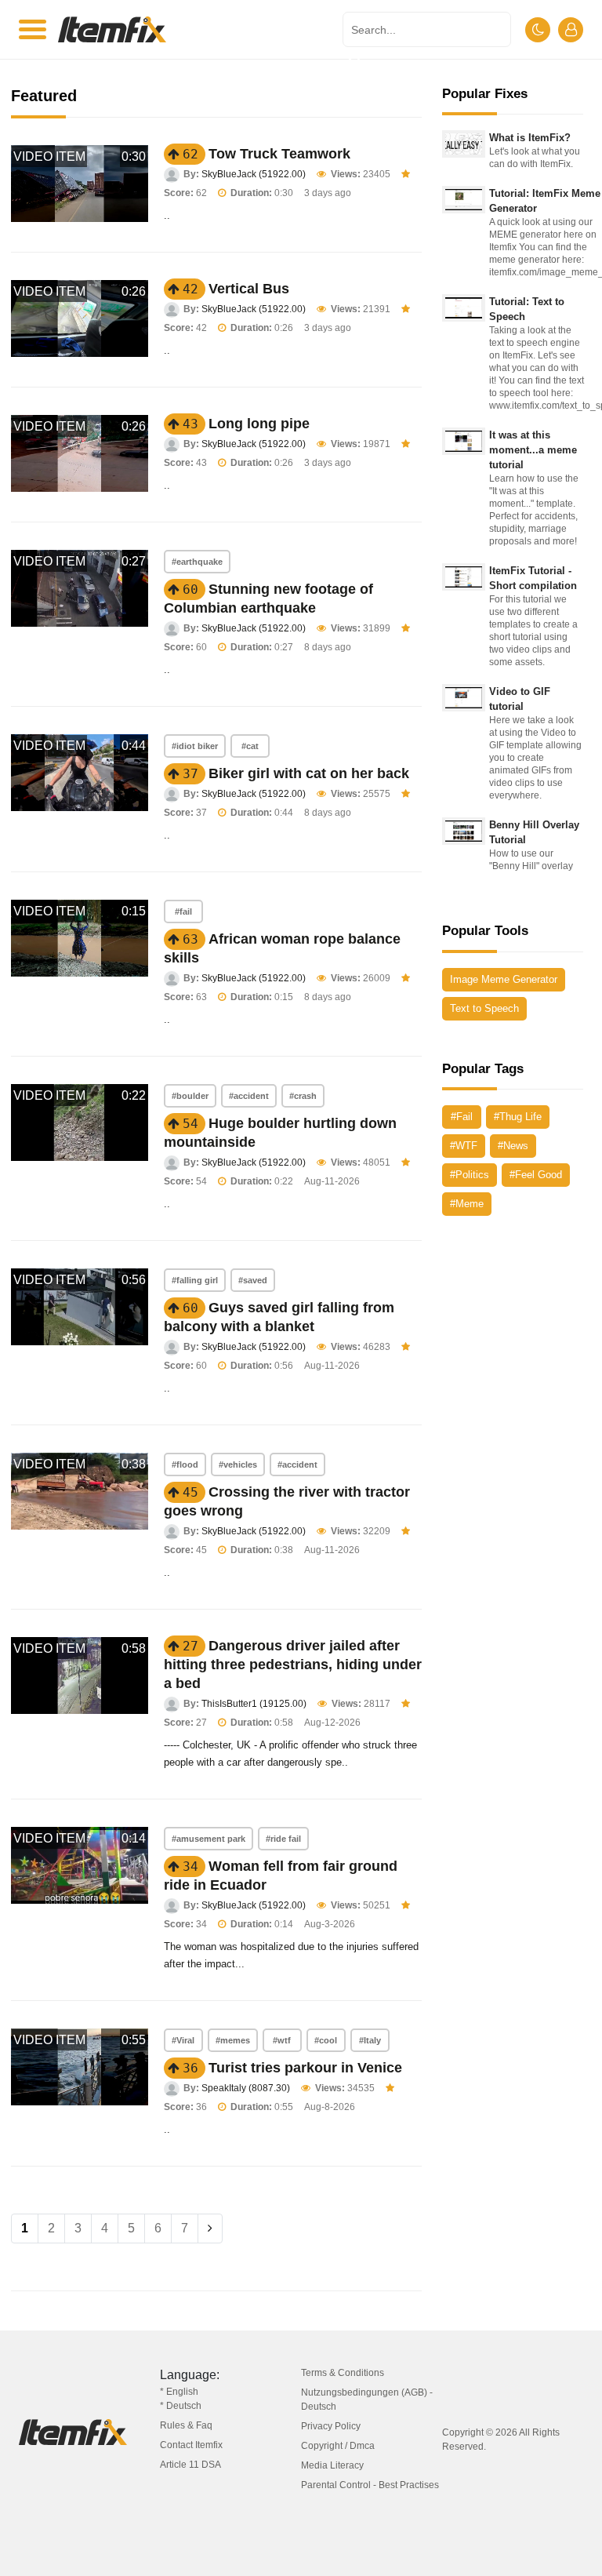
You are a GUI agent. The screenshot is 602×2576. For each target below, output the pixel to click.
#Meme (467, 1204)
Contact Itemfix (191, 2445)
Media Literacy (332, 2465)
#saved (253, 1280)
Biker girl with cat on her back (309, 773)
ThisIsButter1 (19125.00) (254, 1704)
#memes (233, 2040)
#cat (250, 746)
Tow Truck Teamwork (279, 154)
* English (179, 2392)
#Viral (183, 2040)
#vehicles (238, 1464)
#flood (185, 1464)
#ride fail (283, 1839)
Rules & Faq (186, 2425)
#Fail (462, 1117)
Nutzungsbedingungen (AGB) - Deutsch (367, 2400)
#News (513, 1146)
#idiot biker (195, 746)
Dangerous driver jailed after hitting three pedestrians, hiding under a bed (293, 1665)
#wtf (282, 2040)
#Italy (370, 2040)
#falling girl (195, 1280)
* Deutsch (181, 2406)
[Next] (210, 2229)
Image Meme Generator (504, 979)
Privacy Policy (331, 2426)
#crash (303, 1096)
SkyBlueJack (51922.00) (254, 174)
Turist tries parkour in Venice (305, 2068)
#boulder (190, 1096)
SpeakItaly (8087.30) (246, 2088)
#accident (249, 1096)
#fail (183, 911)
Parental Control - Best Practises (370, 2485)
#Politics (470, 1175)
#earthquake (197, 562)
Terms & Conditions (343, 2373)
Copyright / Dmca (338, 2446)
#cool (326, 2040)
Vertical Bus (249, 289)
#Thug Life (518, 1117)
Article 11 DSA (190, 2465)
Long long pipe (259, 424)
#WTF (464, 1146)
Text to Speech (484, 1008)
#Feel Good (536, 1175)
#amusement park (209, 1839)
